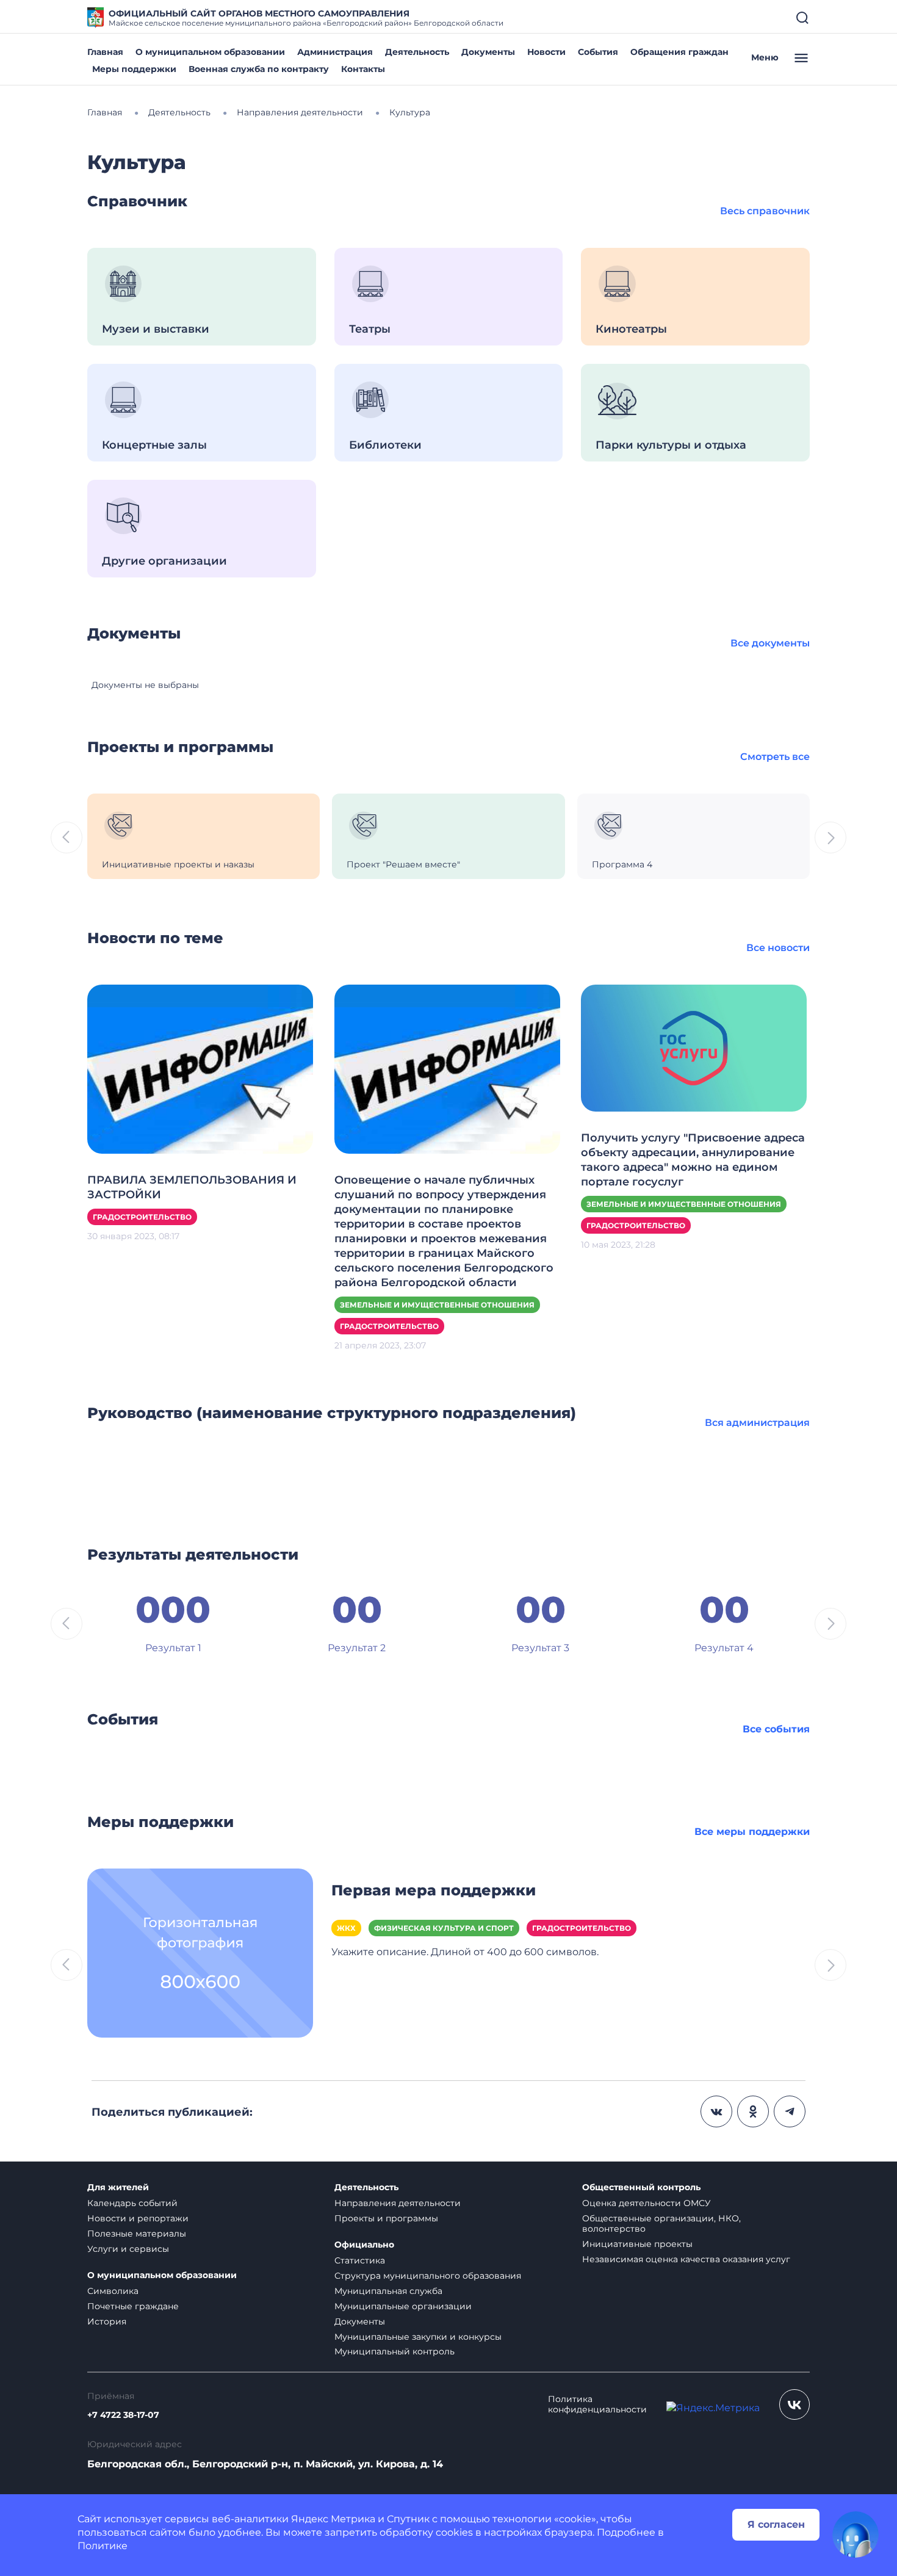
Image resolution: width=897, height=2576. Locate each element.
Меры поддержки (134, 69)
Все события (776, 1729)
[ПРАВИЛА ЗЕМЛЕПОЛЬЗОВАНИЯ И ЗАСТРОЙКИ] (200, 1069)
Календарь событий (132, 2203)
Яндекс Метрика (333, 2519)
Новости (546, 52)
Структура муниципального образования (428, 2276)
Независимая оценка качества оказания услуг (686, 2259)
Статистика (360, 2260)
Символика (113, 2291)
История (107, 2321)
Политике (103, 2546)
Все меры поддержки (752, 1832)
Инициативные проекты (637, 2244)
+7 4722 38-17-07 (123, 2415)
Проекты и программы (386, 2218)
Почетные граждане (133, 2306)
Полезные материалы (137, 2234)
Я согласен (776, 2524)
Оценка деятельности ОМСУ (647, 2203)
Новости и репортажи (138, 2218)
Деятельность (417, 52)
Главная (105, 52)
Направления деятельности (398, 2203)
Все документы (770, 643)
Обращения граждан (679, 52)
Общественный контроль (641, 2187)
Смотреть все (775, 757)
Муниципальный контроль (394, 2351)
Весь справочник (765, 211)
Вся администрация (757, 1423)
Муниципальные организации (403, 2306)
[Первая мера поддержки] (200, 1952)
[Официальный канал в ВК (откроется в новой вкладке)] (794, 2404)
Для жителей (118, 2187)
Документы (488, 52)
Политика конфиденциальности (597, 2404)
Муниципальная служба (388, 2291)
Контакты (363, 69)
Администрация (335, 52)
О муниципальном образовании (210, 52)
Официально (364, 2245)
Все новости (778, 948)
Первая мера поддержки (434, 1890)
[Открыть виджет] (856, 2534)
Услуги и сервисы (128, 2249)
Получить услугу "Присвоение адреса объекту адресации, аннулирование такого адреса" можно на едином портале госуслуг (693, 1160)
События (598, 52)
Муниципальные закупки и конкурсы (418, 2337)
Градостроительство (142, 1217)
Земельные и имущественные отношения (437, 1305)
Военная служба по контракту (259, 69)
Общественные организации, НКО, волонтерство (661, 2223)
